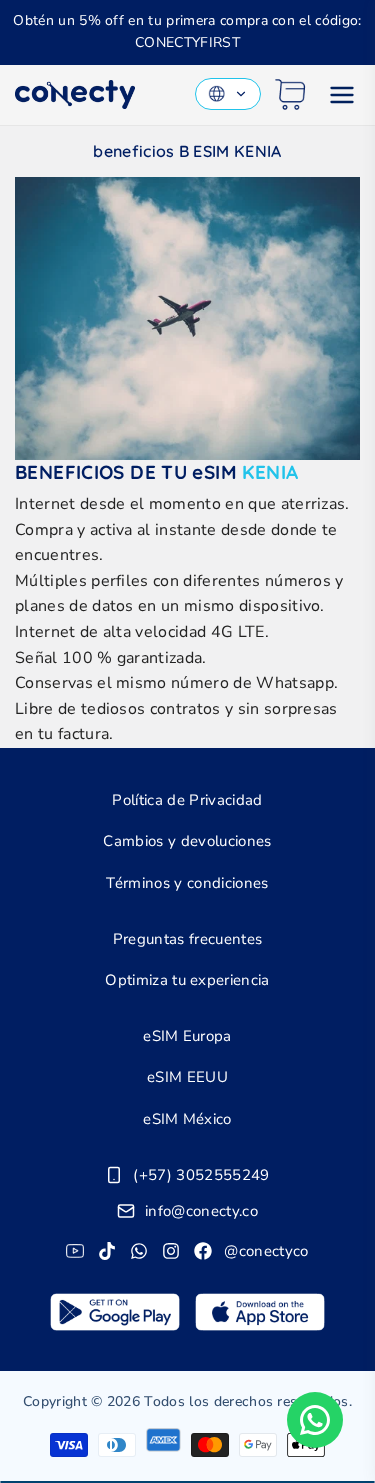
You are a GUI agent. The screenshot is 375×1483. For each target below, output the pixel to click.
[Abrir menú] (342, 95)
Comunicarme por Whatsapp (315, 1420)
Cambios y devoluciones (187, 841)
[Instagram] (171, 1251)
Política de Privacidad (187, 800)
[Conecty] (75, 94)
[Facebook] (203, 1251)
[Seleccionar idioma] (228, 94)
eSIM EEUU (187, 1077)
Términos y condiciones (187, 883)
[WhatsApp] (139, 1251)
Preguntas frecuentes (187, 939)
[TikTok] (107, 1251)
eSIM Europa (187, 1036)
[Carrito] (290, 94)
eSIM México (187, 1119)
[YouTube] (75, 1251)
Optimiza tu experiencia (187, 980)
